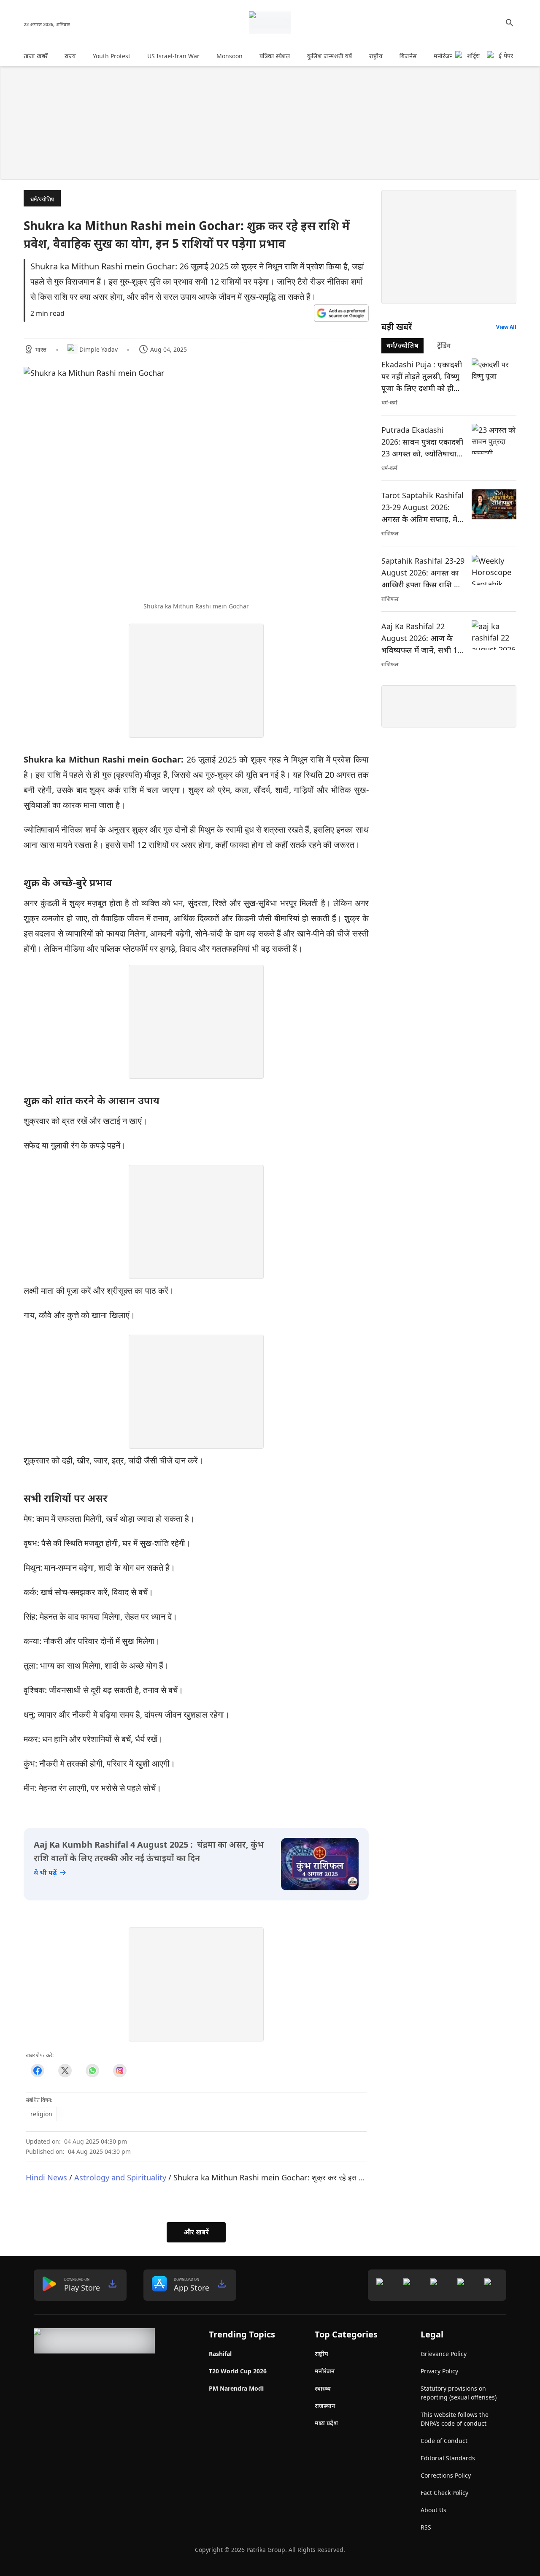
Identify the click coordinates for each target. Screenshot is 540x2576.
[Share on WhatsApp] (92, 2071)
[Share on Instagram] (120, 2071)
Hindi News (46, 2177)
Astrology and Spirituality (120, 2177)
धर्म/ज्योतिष (42, 199)
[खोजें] (510, 23)
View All (506, 327)
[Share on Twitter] (65, 2071)
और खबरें (196, 2232)
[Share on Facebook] (37, 2071)
